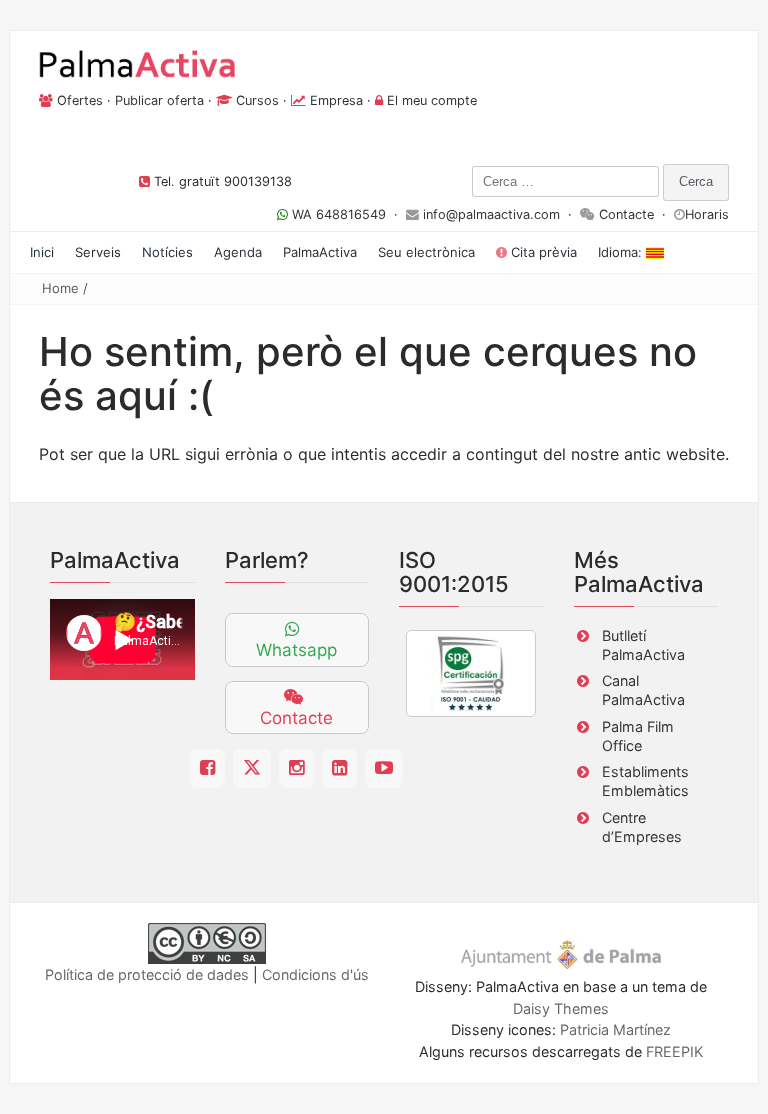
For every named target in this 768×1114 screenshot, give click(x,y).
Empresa (336, 100)
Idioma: (622, 252)
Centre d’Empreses (642, 827)
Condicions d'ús (315, 974)
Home (60, 288)
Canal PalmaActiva (643, 690)
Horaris (707, 214)
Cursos (257, 100)
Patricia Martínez (615, 1029)
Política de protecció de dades (147, 974)
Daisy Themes (561, 1008)
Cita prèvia (542, 252)
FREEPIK (674, 1051)
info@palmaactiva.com (491, 214)
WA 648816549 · (347, 214)
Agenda (238, 252)
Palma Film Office (638, 736)
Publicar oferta (159, 100)
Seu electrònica (426, 252)
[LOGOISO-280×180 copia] (471, 673)
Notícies (167, 252)
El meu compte (432, 100)
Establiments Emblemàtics (645, 781)
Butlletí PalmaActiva (643, 645)
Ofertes (80, 100)
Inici (42, 252)
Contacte (626, 214)
